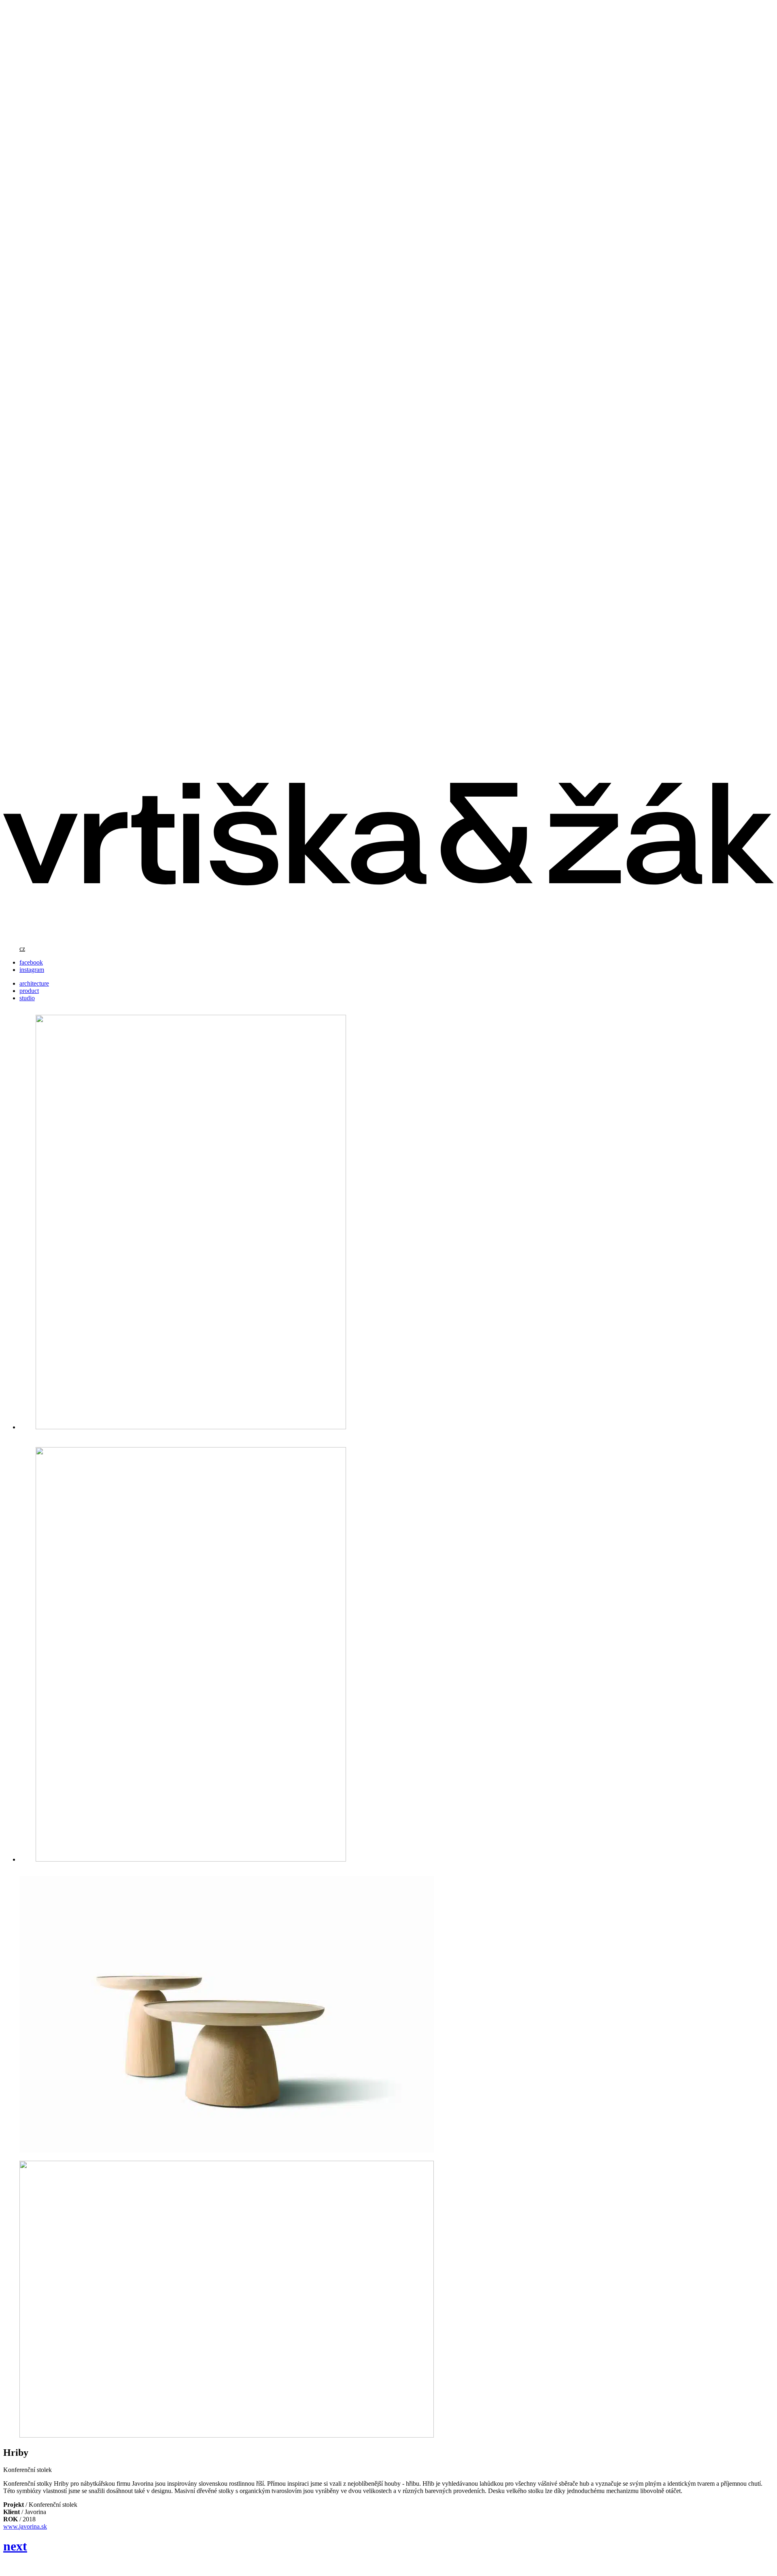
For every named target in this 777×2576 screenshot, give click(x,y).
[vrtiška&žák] (388, 935)
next (15, 2546)
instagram (32, 970)
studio (27, 998)
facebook (31, 962)
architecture (34, 983)
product (29, 991)
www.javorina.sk (25, 2526)
